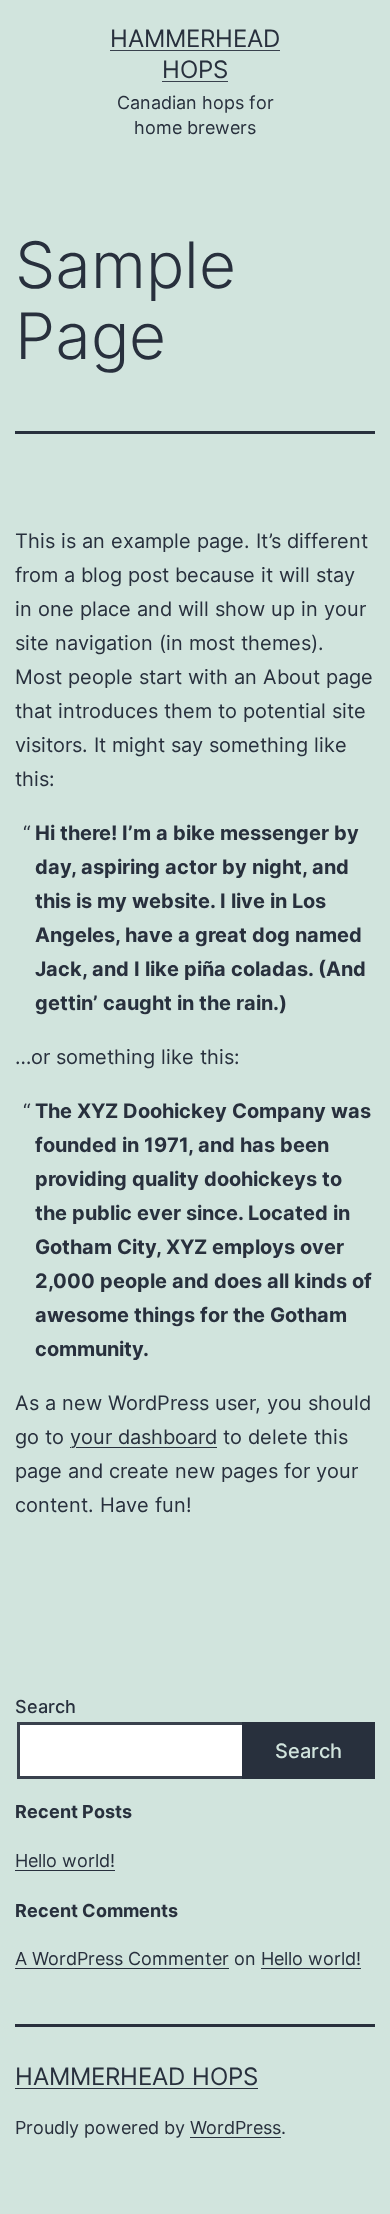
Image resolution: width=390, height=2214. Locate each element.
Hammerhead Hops (136, 2076)
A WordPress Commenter (122, 1958)
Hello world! (65, 1860)
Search (45, 1706)
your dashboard (143, 1437)
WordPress (235, 2127)
